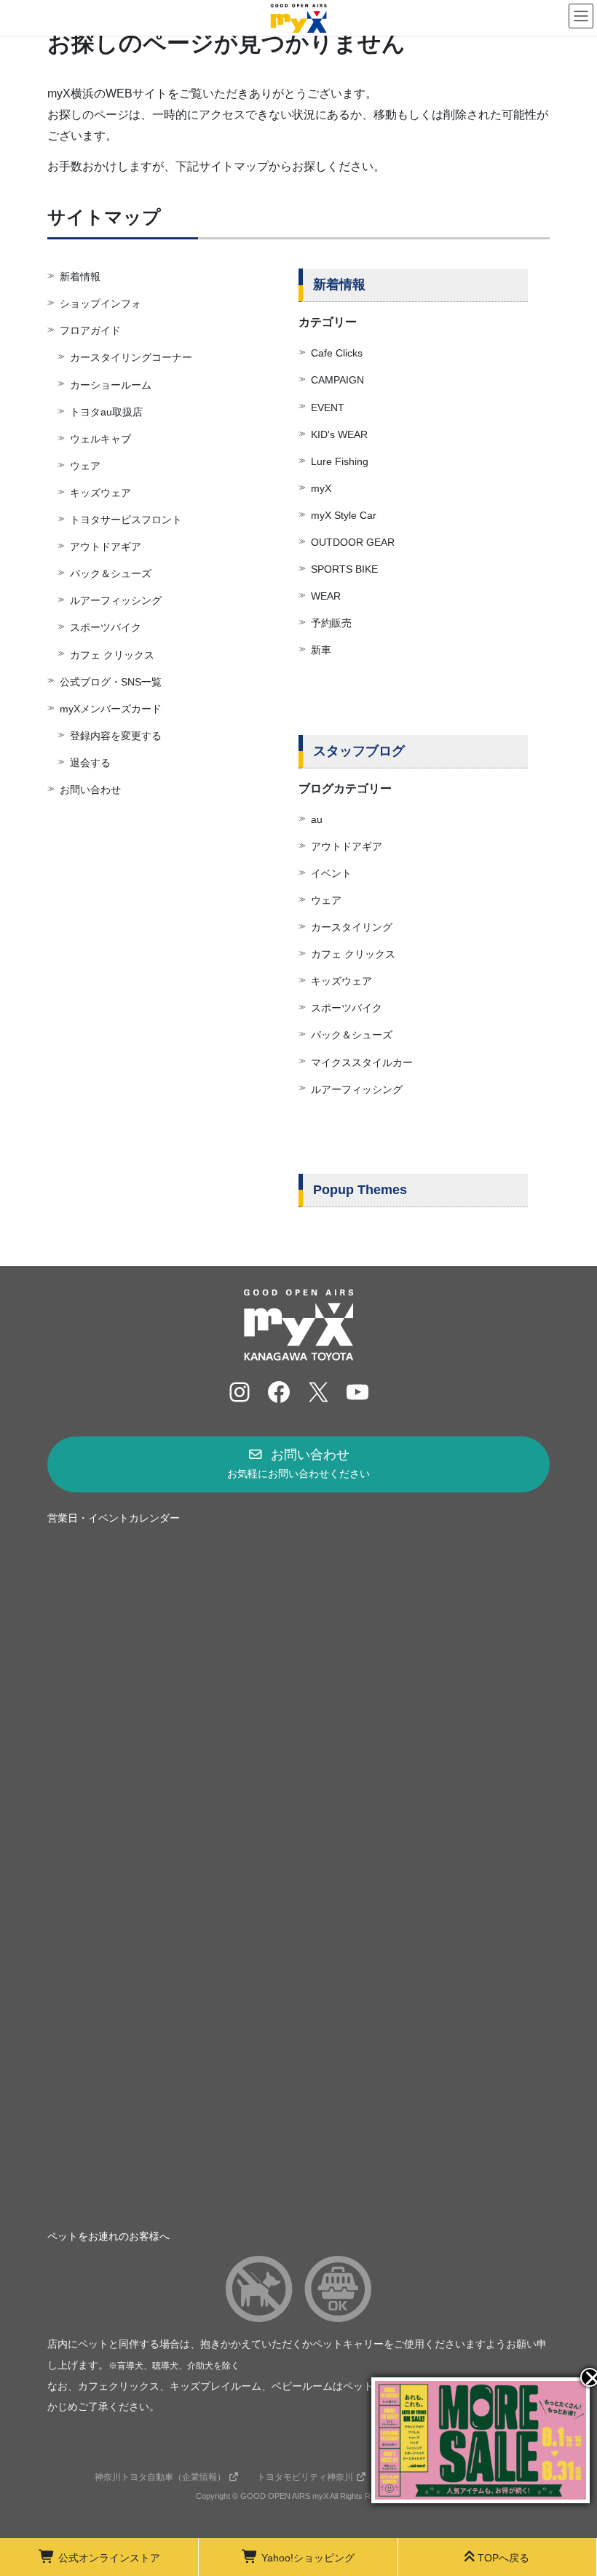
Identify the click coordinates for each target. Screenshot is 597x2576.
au (317, 819)
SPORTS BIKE (344, 569)
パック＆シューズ (111, 573)
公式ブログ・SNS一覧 (111, 682)
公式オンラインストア (109, 2558)
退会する (90, 763)
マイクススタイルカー (362, 1062)
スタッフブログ (359, 751)
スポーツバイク (106, 627)
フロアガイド (90, 330)
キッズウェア (100, 493)
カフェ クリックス (112, 655)
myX (321, 488)
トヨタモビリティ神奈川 (305, 2477)
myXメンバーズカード (111, 709)
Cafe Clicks (337, 353)
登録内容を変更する (116, 736)
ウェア (85, 466)
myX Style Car (344, 515)
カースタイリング (352, 927)
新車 (321, 650)
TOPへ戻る (503, 2558)
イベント (331, 873)
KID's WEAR (339, 434)
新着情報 (80, 277)
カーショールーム (111, 385)
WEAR (326, 596)
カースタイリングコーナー (131, 357)
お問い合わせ (90, 790)
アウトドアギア (106, 546)
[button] (298, 1464)
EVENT (328, 408)
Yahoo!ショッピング (308, 2558)
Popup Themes (360, 1190)
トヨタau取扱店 (106, 412)
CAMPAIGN (337, 380)
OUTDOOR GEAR (353, 542)
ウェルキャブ (100, 439)
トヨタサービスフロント (126, 520)
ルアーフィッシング (116, 600)
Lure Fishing (340, 461)
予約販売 (331, 623)
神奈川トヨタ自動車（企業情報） (160, 2477)
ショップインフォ (100, 303)
